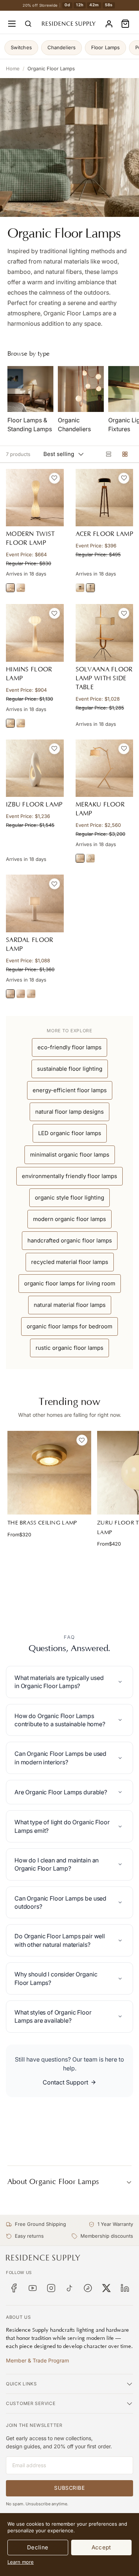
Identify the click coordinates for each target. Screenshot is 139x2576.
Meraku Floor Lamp (100, 809)
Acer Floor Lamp (105, 534)
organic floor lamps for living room (70, 1283)
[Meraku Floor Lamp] (105, 768)
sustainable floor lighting (70, 1069)
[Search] (28, 24)
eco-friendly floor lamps (69, 1047)
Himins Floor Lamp (29, 674)
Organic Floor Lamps (51, 68)
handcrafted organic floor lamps (70, 1240)
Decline (38, 2547)
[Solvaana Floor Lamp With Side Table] (105, 633)
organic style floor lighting (69, 1198)
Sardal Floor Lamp (30, 945)
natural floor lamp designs (69, 1112)
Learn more (21, 2562)
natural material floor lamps (70, 1305)
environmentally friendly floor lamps (69, 1176)
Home (13, 68)
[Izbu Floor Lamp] (35, 768)
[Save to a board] (54, 478)
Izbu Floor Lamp (34, 805)
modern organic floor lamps (69, 1219)
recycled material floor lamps (70, 1262)
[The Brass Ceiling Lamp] (49, 1473)
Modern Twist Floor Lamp (30, 539)
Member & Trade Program (37, 2360)
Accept (101, 2547)
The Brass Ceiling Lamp (42, 1523)
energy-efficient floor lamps (70, 1090)
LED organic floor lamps (70, 1133)
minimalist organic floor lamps (70, 1155)
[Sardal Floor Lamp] (35, 903)
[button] (125, 24)
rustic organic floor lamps (69, 1348)
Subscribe (69, 2488)
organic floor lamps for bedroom (69, 1326)
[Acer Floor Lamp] (105, 498)
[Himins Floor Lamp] (35, 633)
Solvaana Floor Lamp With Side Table (104, 678)
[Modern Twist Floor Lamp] (35, 498)
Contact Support (65, 2082)
